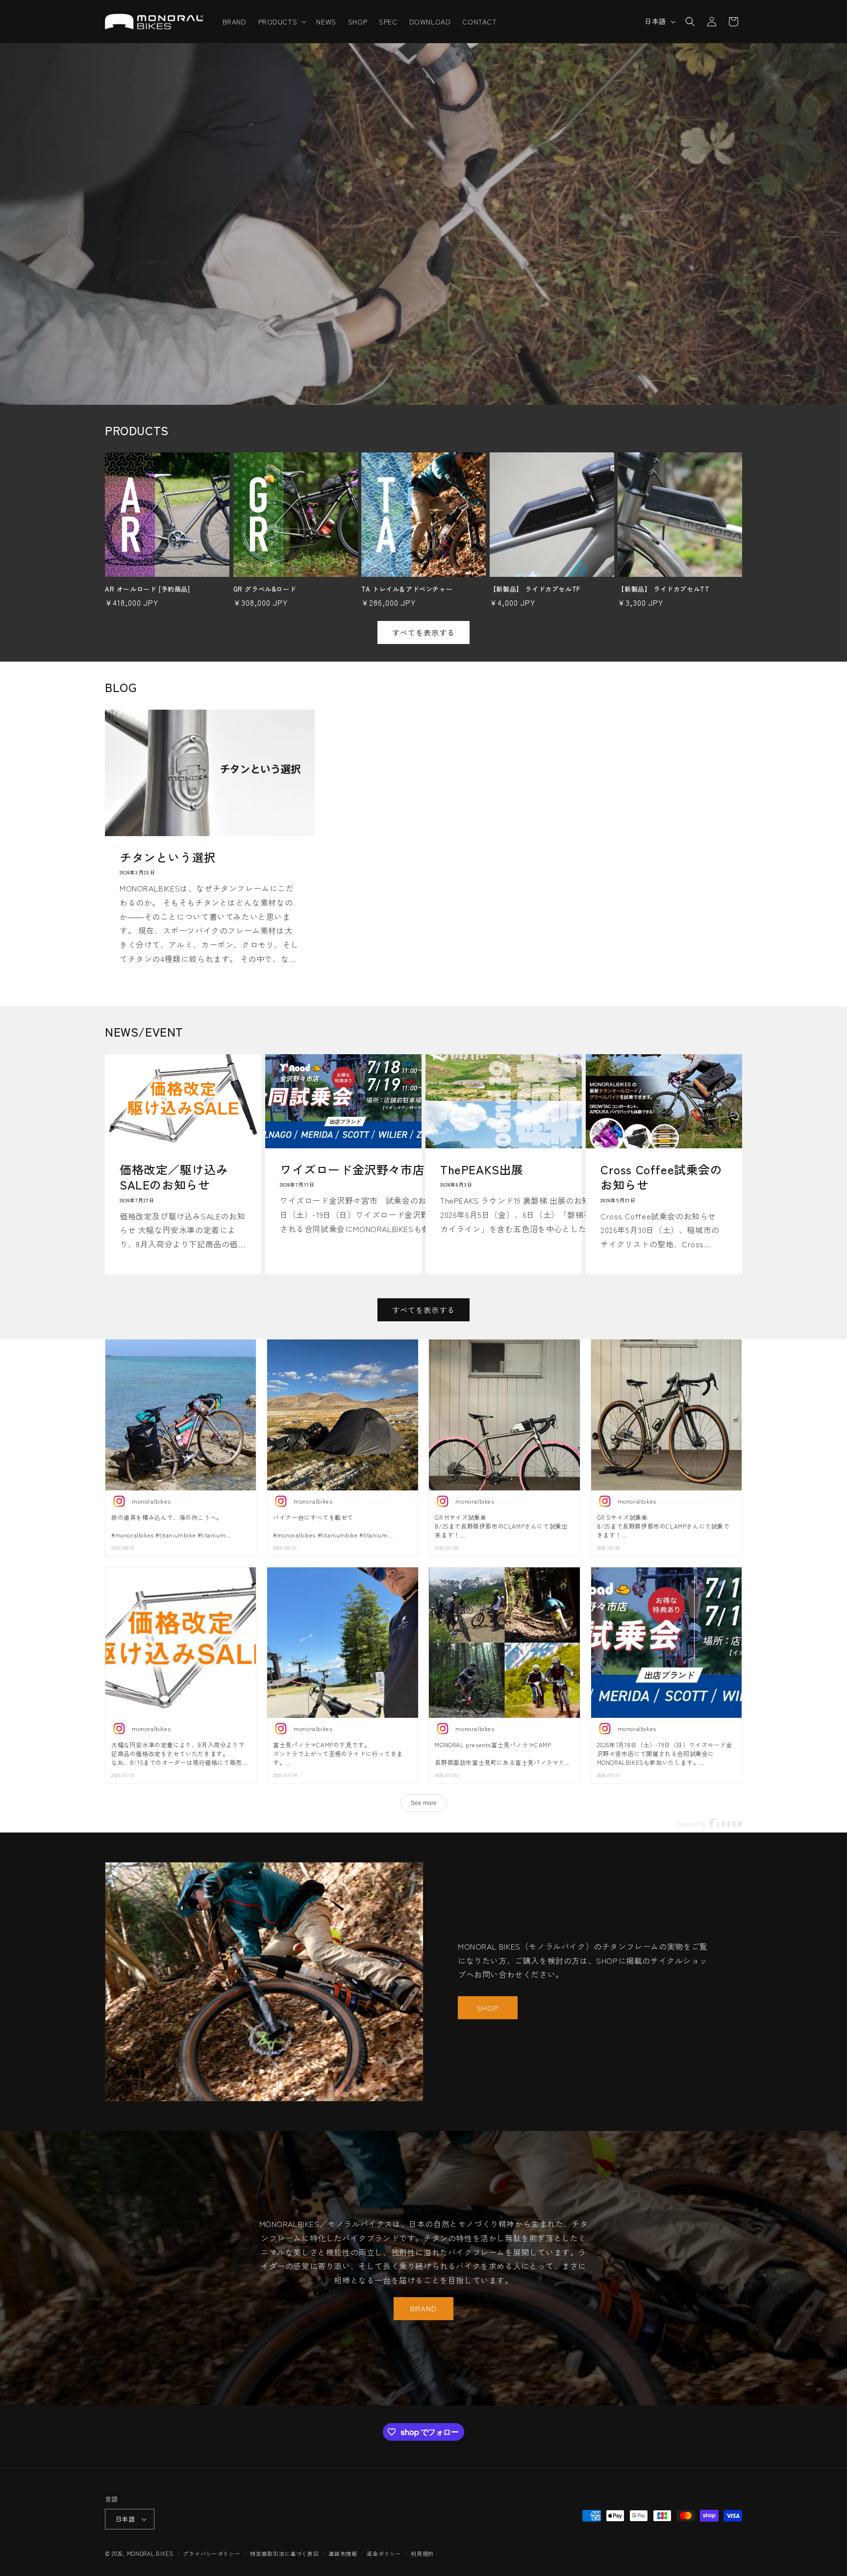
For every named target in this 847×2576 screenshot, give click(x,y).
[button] (282, 22)
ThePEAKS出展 (482, 1169)
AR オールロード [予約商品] (148, 589)
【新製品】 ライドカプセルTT (663, 589)
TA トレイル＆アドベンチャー (407, 589)
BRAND (423, 2308)
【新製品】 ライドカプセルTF (535, 589)
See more (424, 1803)
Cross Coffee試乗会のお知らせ (661, 1177)
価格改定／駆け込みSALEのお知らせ (174, 1177)
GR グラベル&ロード (265, 589)
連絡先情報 (343, 2553)
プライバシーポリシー (212, 2553)
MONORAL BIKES (150, 2553)
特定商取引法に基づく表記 (284, 2553)
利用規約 (422, 2553)
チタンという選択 (168, 856)
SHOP (488, 2008)
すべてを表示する (423, 632)
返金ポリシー (384, 2553)
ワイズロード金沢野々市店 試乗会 (376, 1169)
